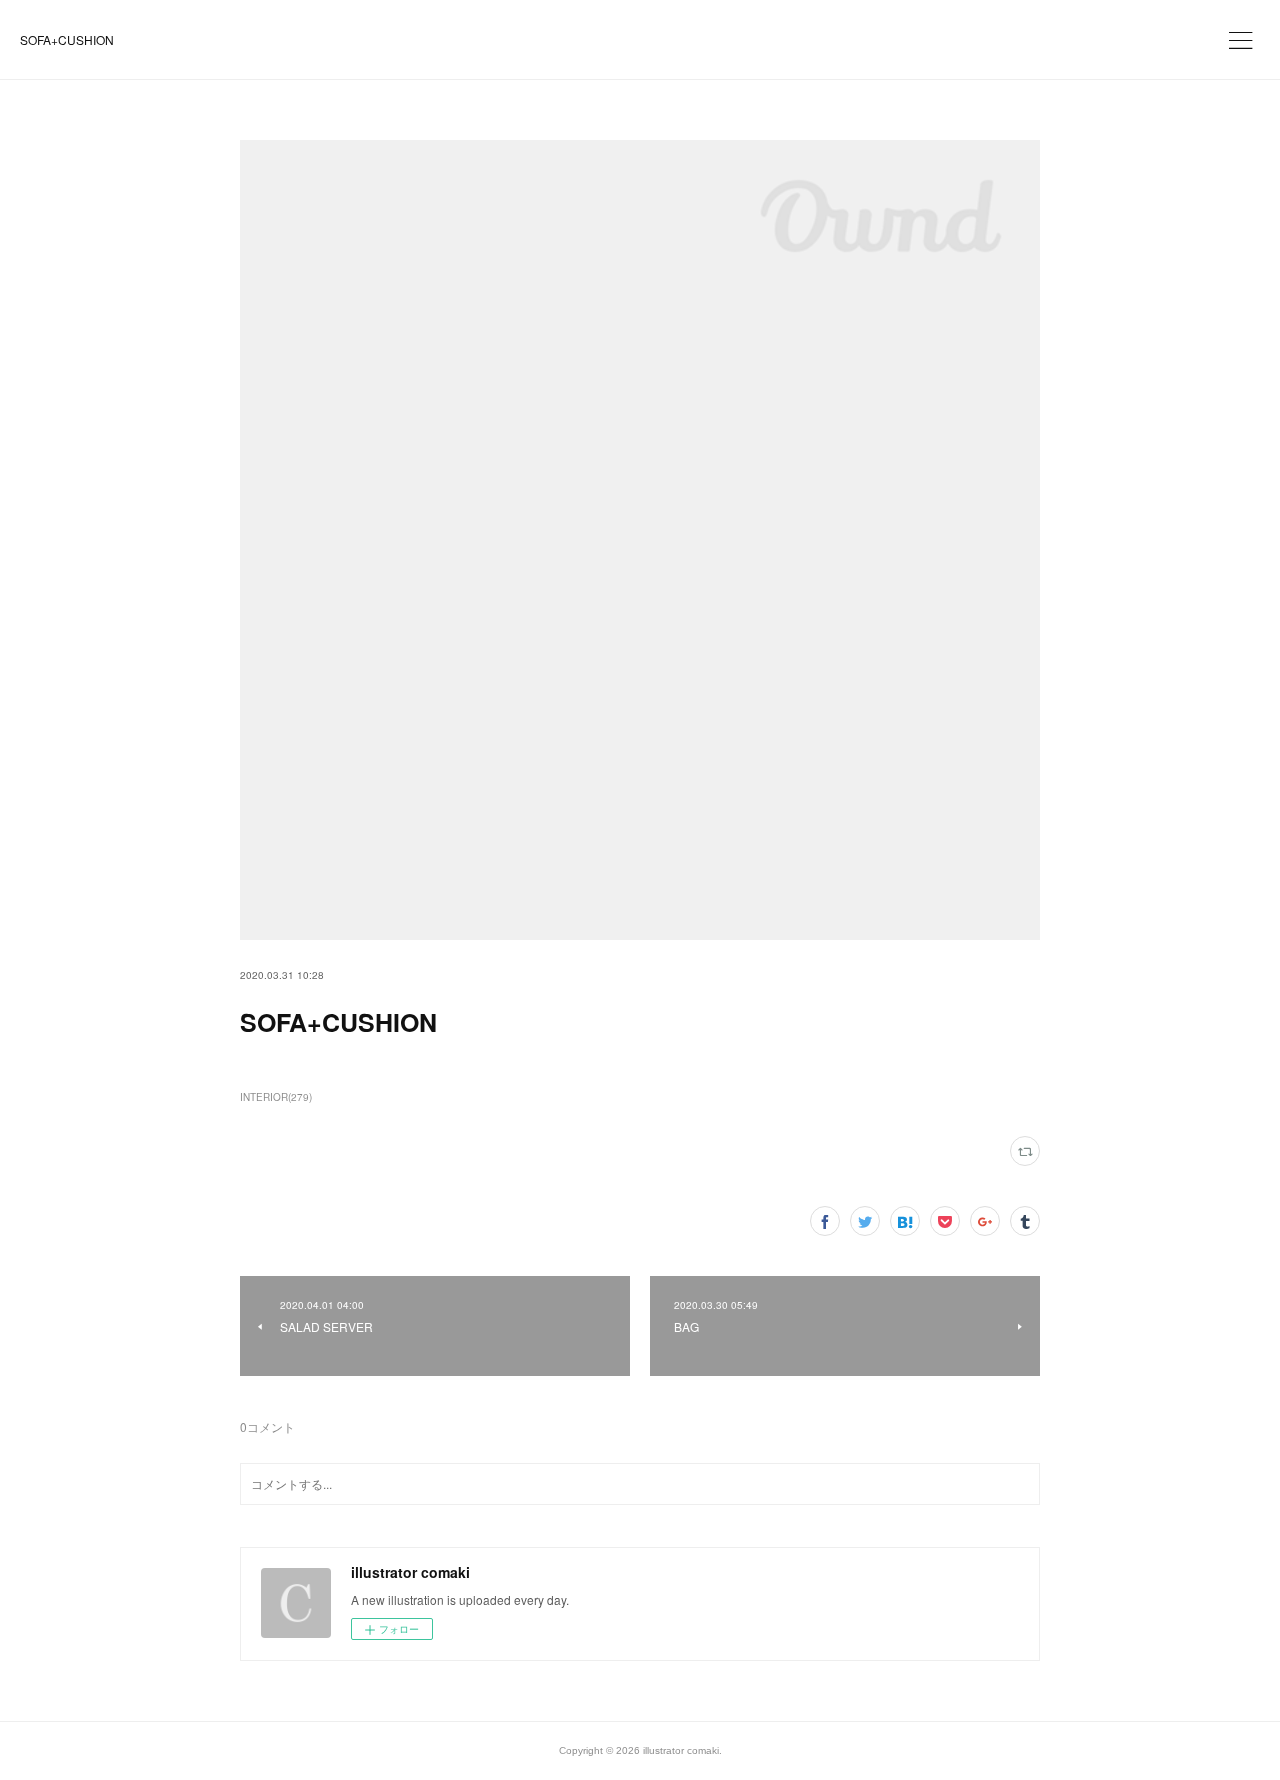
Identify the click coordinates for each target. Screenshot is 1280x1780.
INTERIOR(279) (276, 1097)
